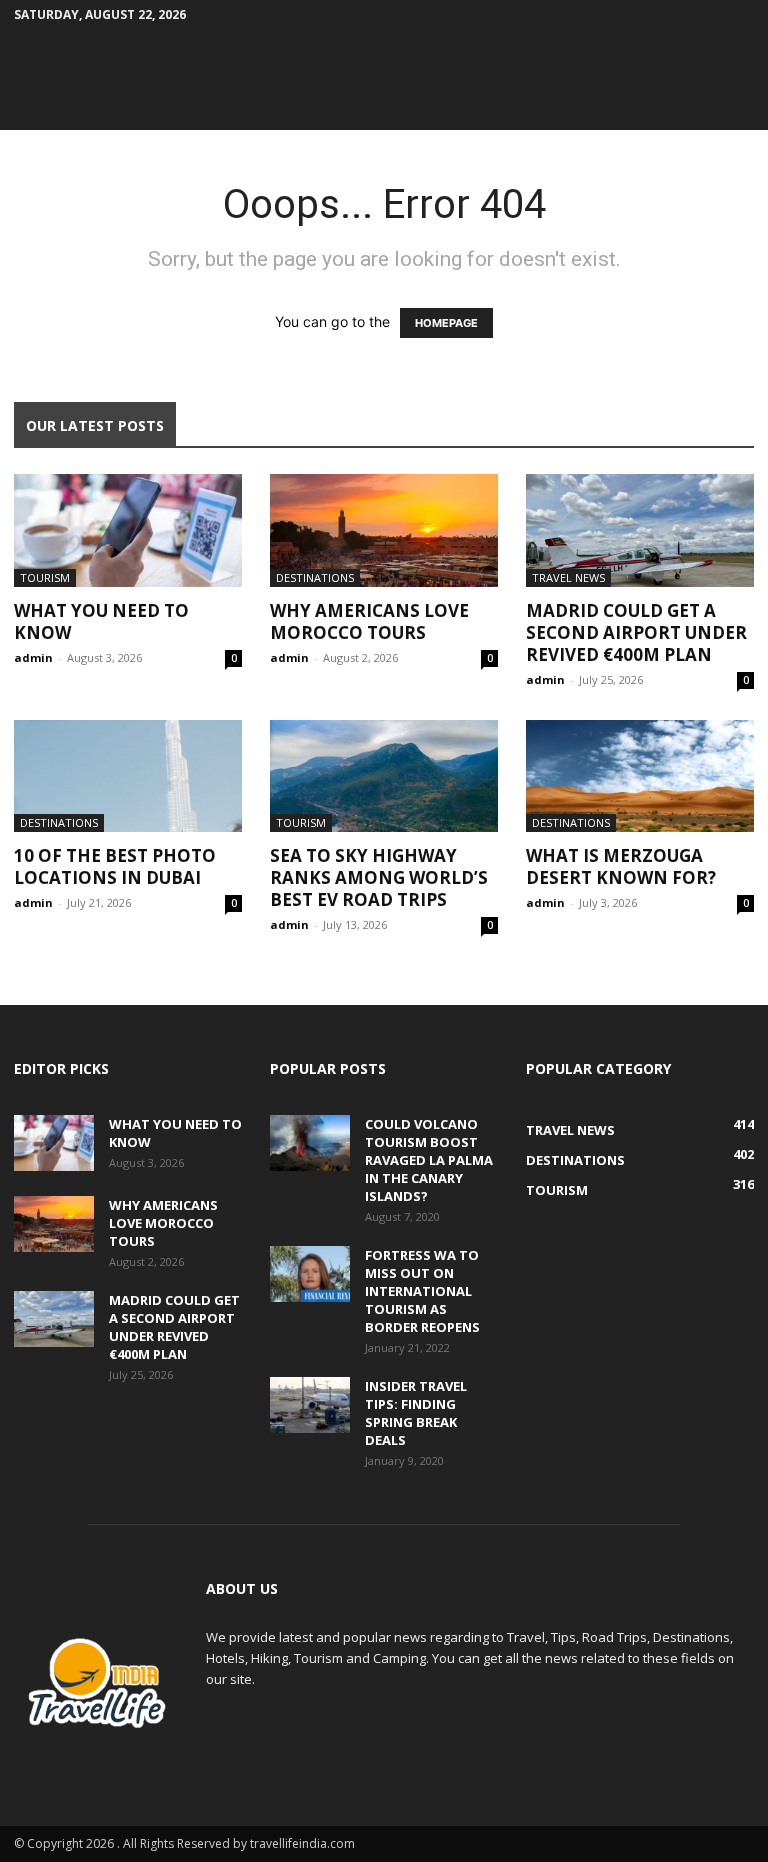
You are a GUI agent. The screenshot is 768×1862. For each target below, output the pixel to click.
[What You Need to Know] (128, 530)
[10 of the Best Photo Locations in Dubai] (128, 776)
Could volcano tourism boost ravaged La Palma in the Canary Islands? (429, 1160)
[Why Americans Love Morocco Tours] (384, 530)
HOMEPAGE (446, 323)
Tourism (45, 577)
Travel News (568, 577)
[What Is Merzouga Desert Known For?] (640, 776)
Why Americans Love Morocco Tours (369, 621)
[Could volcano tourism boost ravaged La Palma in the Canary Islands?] (310, 1143)
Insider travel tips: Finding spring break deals (416, 1413)
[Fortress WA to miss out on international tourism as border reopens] (310, 1274)
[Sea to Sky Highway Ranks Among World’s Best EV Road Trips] (384, 776)
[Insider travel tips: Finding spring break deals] (310, 1405)
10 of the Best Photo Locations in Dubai (115, 866)
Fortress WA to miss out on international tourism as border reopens (422, 1291)
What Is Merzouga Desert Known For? (621, 866)
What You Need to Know (101, 621)
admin (33, 657)
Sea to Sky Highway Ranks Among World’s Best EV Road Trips (379, 877)
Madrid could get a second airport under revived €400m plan (636, 632)
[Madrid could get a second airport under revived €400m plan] (640, 530)
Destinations (315, 577)
